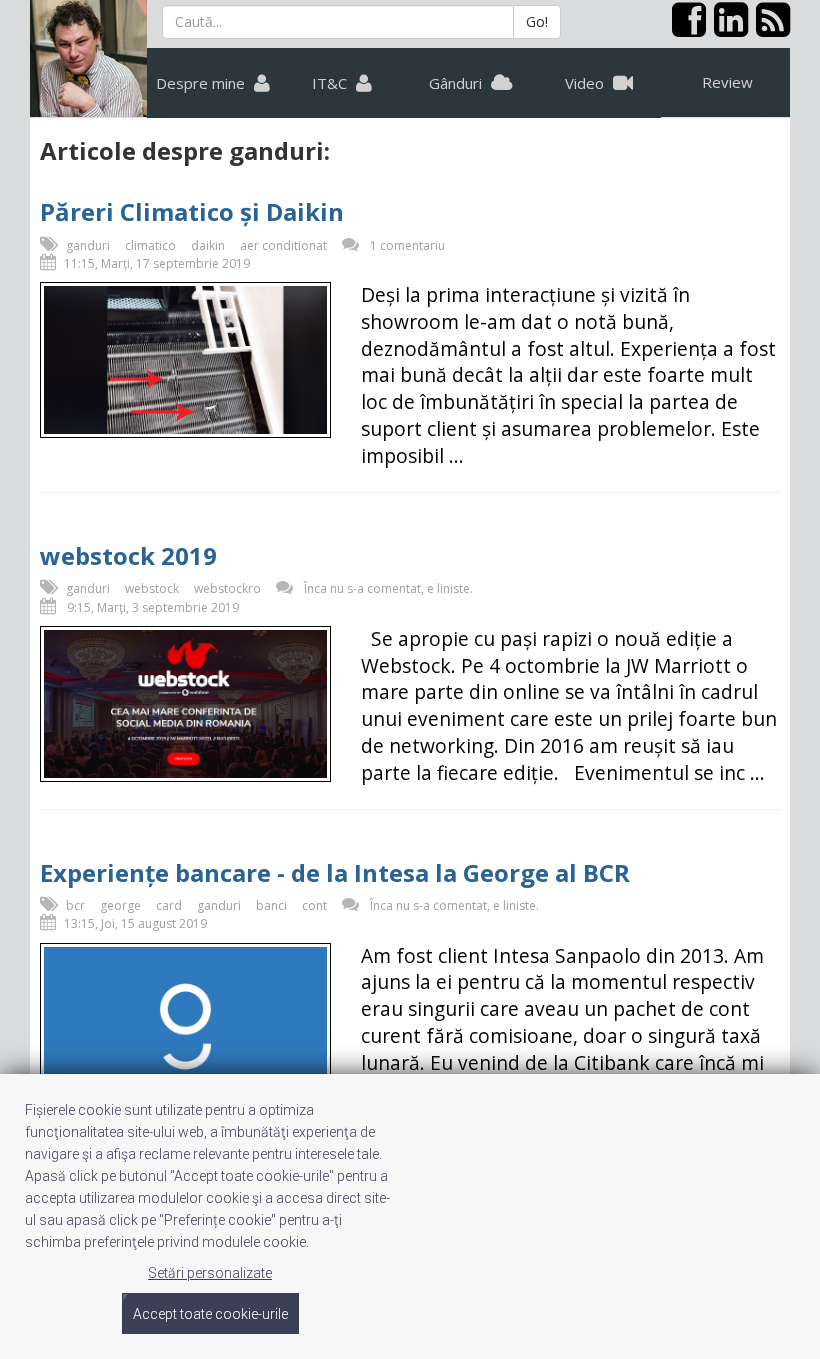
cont (314, 905)
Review (727, 82)
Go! (537, 21)
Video (586, 83)
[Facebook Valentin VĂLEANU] (685, 28)
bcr (75, 905)
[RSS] (769, 28)
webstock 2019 (128, 555)
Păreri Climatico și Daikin (192, 211)
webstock (152, 588)
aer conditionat (283, 245)
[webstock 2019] (185, 704)
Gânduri (457, 83)
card (169, 905)
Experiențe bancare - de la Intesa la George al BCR (335, 872)
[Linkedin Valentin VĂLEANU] (727, 28)
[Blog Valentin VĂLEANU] (88, 58)
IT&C (331, 83)
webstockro (227, 588)
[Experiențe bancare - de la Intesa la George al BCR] (185, 1026)
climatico (150, 245)
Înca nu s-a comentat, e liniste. (388, 588)
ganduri (88, 245)
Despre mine (202, 83)
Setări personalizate (210, 1273)
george (120, 905)
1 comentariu (407, 245)
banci (271, 905)
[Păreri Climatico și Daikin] (185, 360)
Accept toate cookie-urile (210, 1314)
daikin (208, 245)
